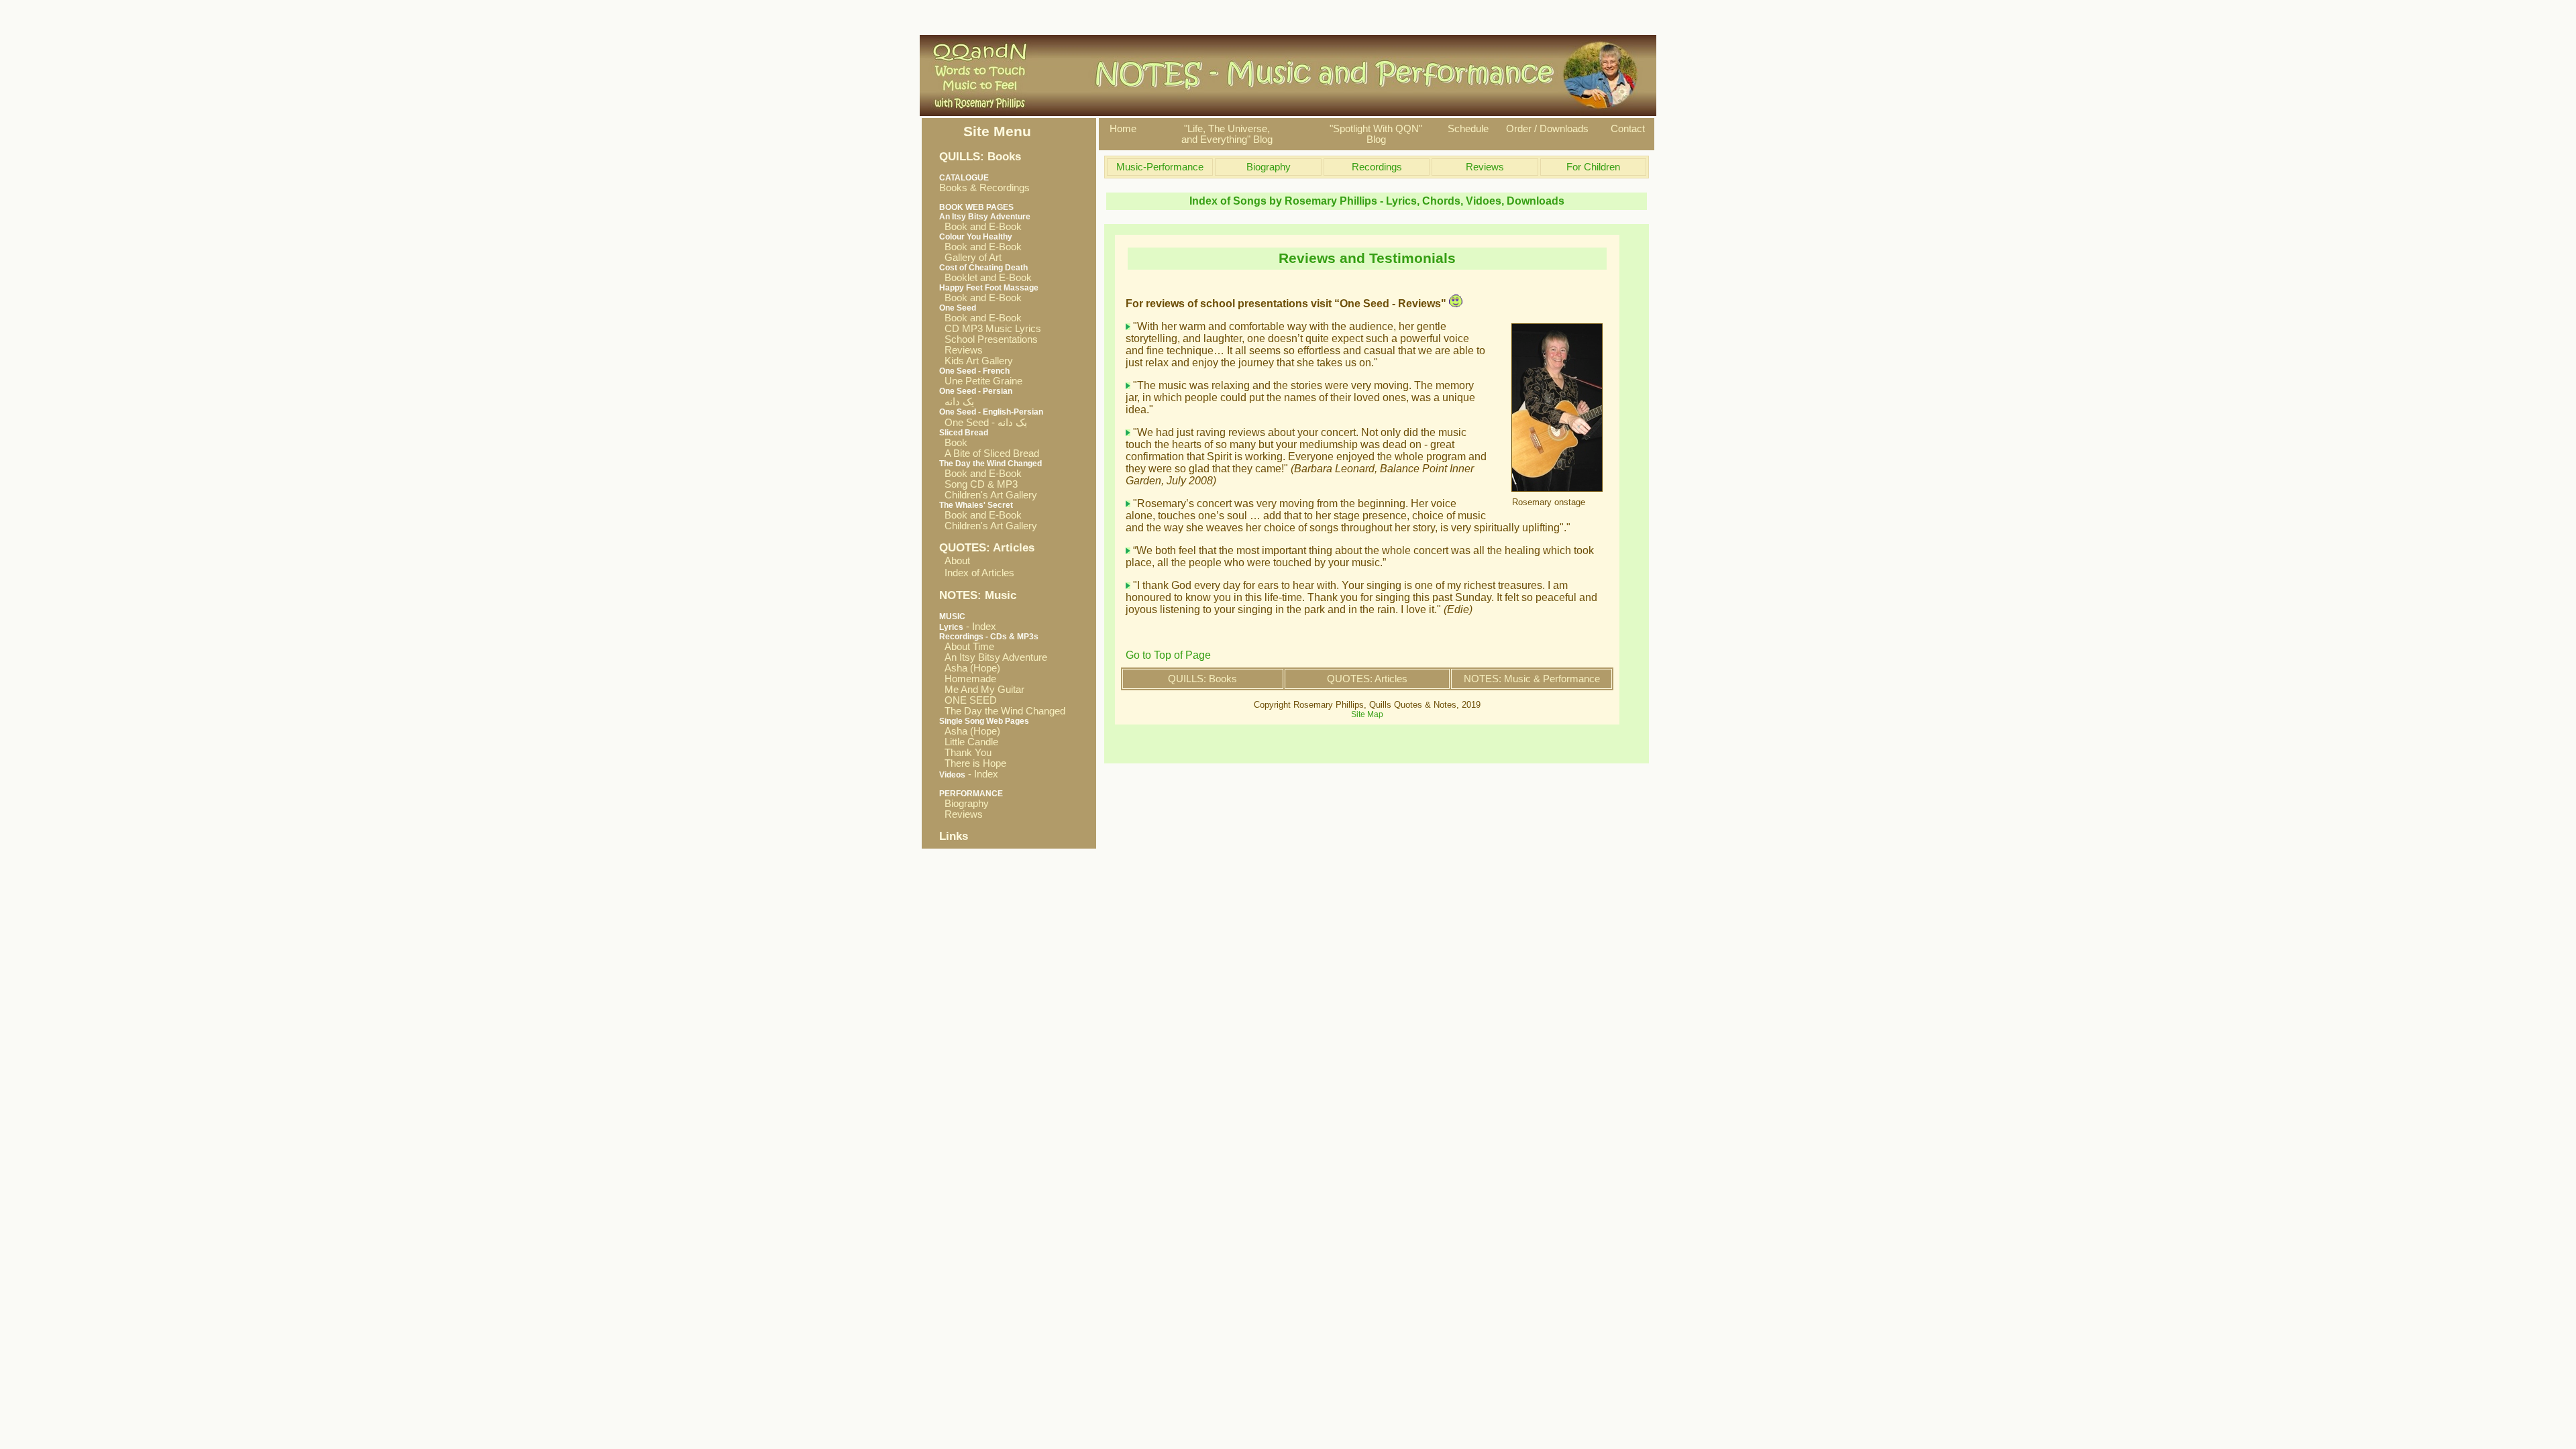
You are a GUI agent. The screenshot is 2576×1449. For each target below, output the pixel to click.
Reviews (961, 350)
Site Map (1367, 714)
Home (1123, 129)
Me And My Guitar (982, 690)
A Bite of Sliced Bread (989, 453)
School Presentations (988, 339)
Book (953, 443)
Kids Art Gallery (976, 361)
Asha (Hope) (970, 668)
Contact (1628, 129)
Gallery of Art (970, 258)
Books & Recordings (984, 183)
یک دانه (957, 402)
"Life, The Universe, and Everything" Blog (1227, 134)
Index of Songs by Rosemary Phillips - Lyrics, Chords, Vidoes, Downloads (1377, 201)
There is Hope (973, 763)
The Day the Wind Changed (1002, 711)
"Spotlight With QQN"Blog (1376, 134)
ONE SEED (968, 700)
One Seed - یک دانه (983, 423)
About (957, 561)
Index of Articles (979, 573)
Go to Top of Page (1168, 655)
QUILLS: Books (1202, 679)
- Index (968, 627)
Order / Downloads (1547, 129)
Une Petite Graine (981, 381)
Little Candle (969, 742)
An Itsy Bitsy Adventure (993, 657)
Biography (964, 804)
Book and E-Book (980, 227)
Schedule (1468, 129)
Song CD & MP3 (978, 484)
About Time (967, 647)
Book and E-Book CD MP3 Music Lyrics (990, 323)
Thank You (965, 753)
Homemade (968, 679)
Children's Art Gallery (988, 495)
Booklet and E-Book (985, 278)
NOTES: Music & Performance (1532, 679)
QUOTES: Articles (1367, 679)
